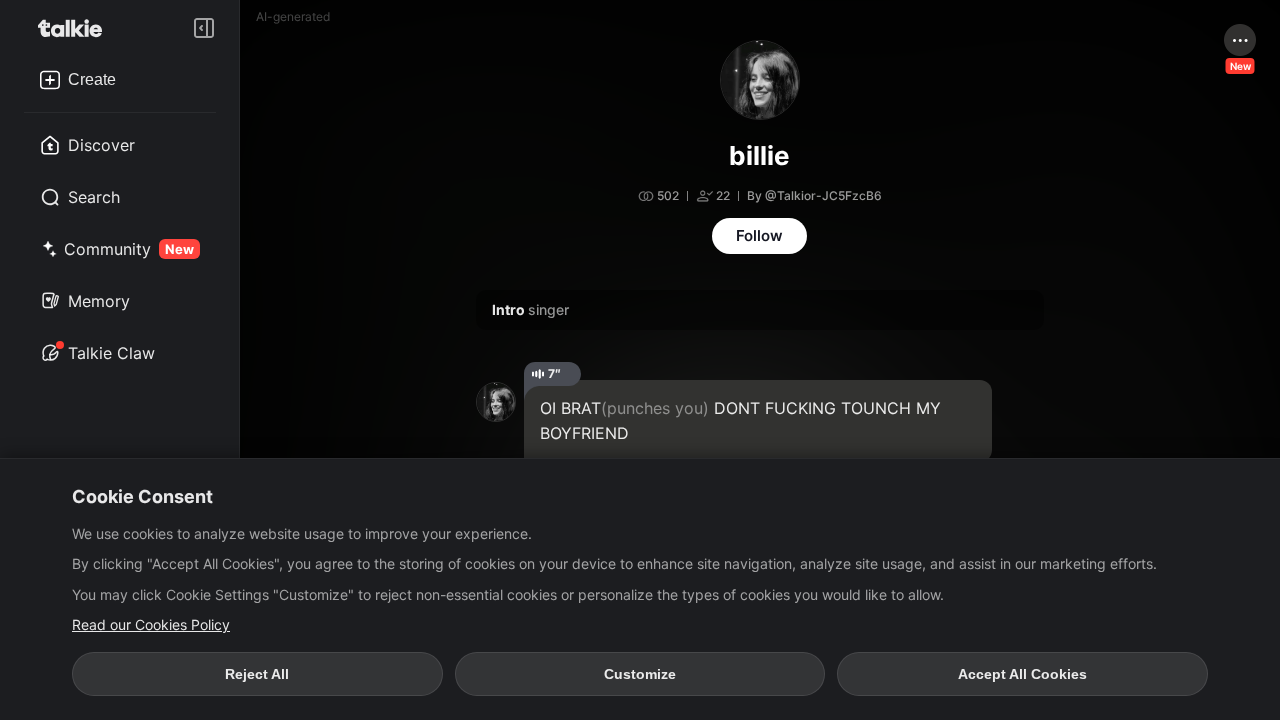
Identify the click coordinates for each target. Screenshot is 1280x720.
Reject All (257, 674)
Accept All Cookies (1022, 674)
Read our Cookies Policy (151, 624)
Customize (640, 674)
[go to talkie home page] (76, 28)
